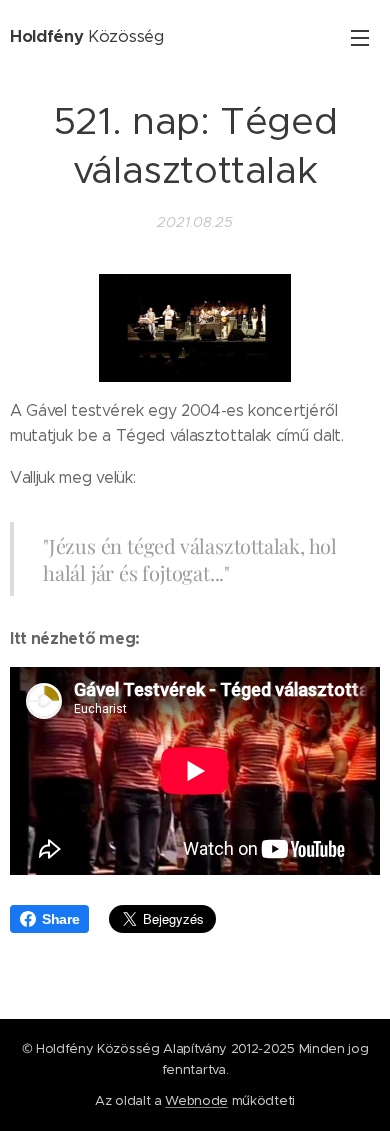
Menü (360, 37)
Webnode (196, 1100)
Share (60, 919)
